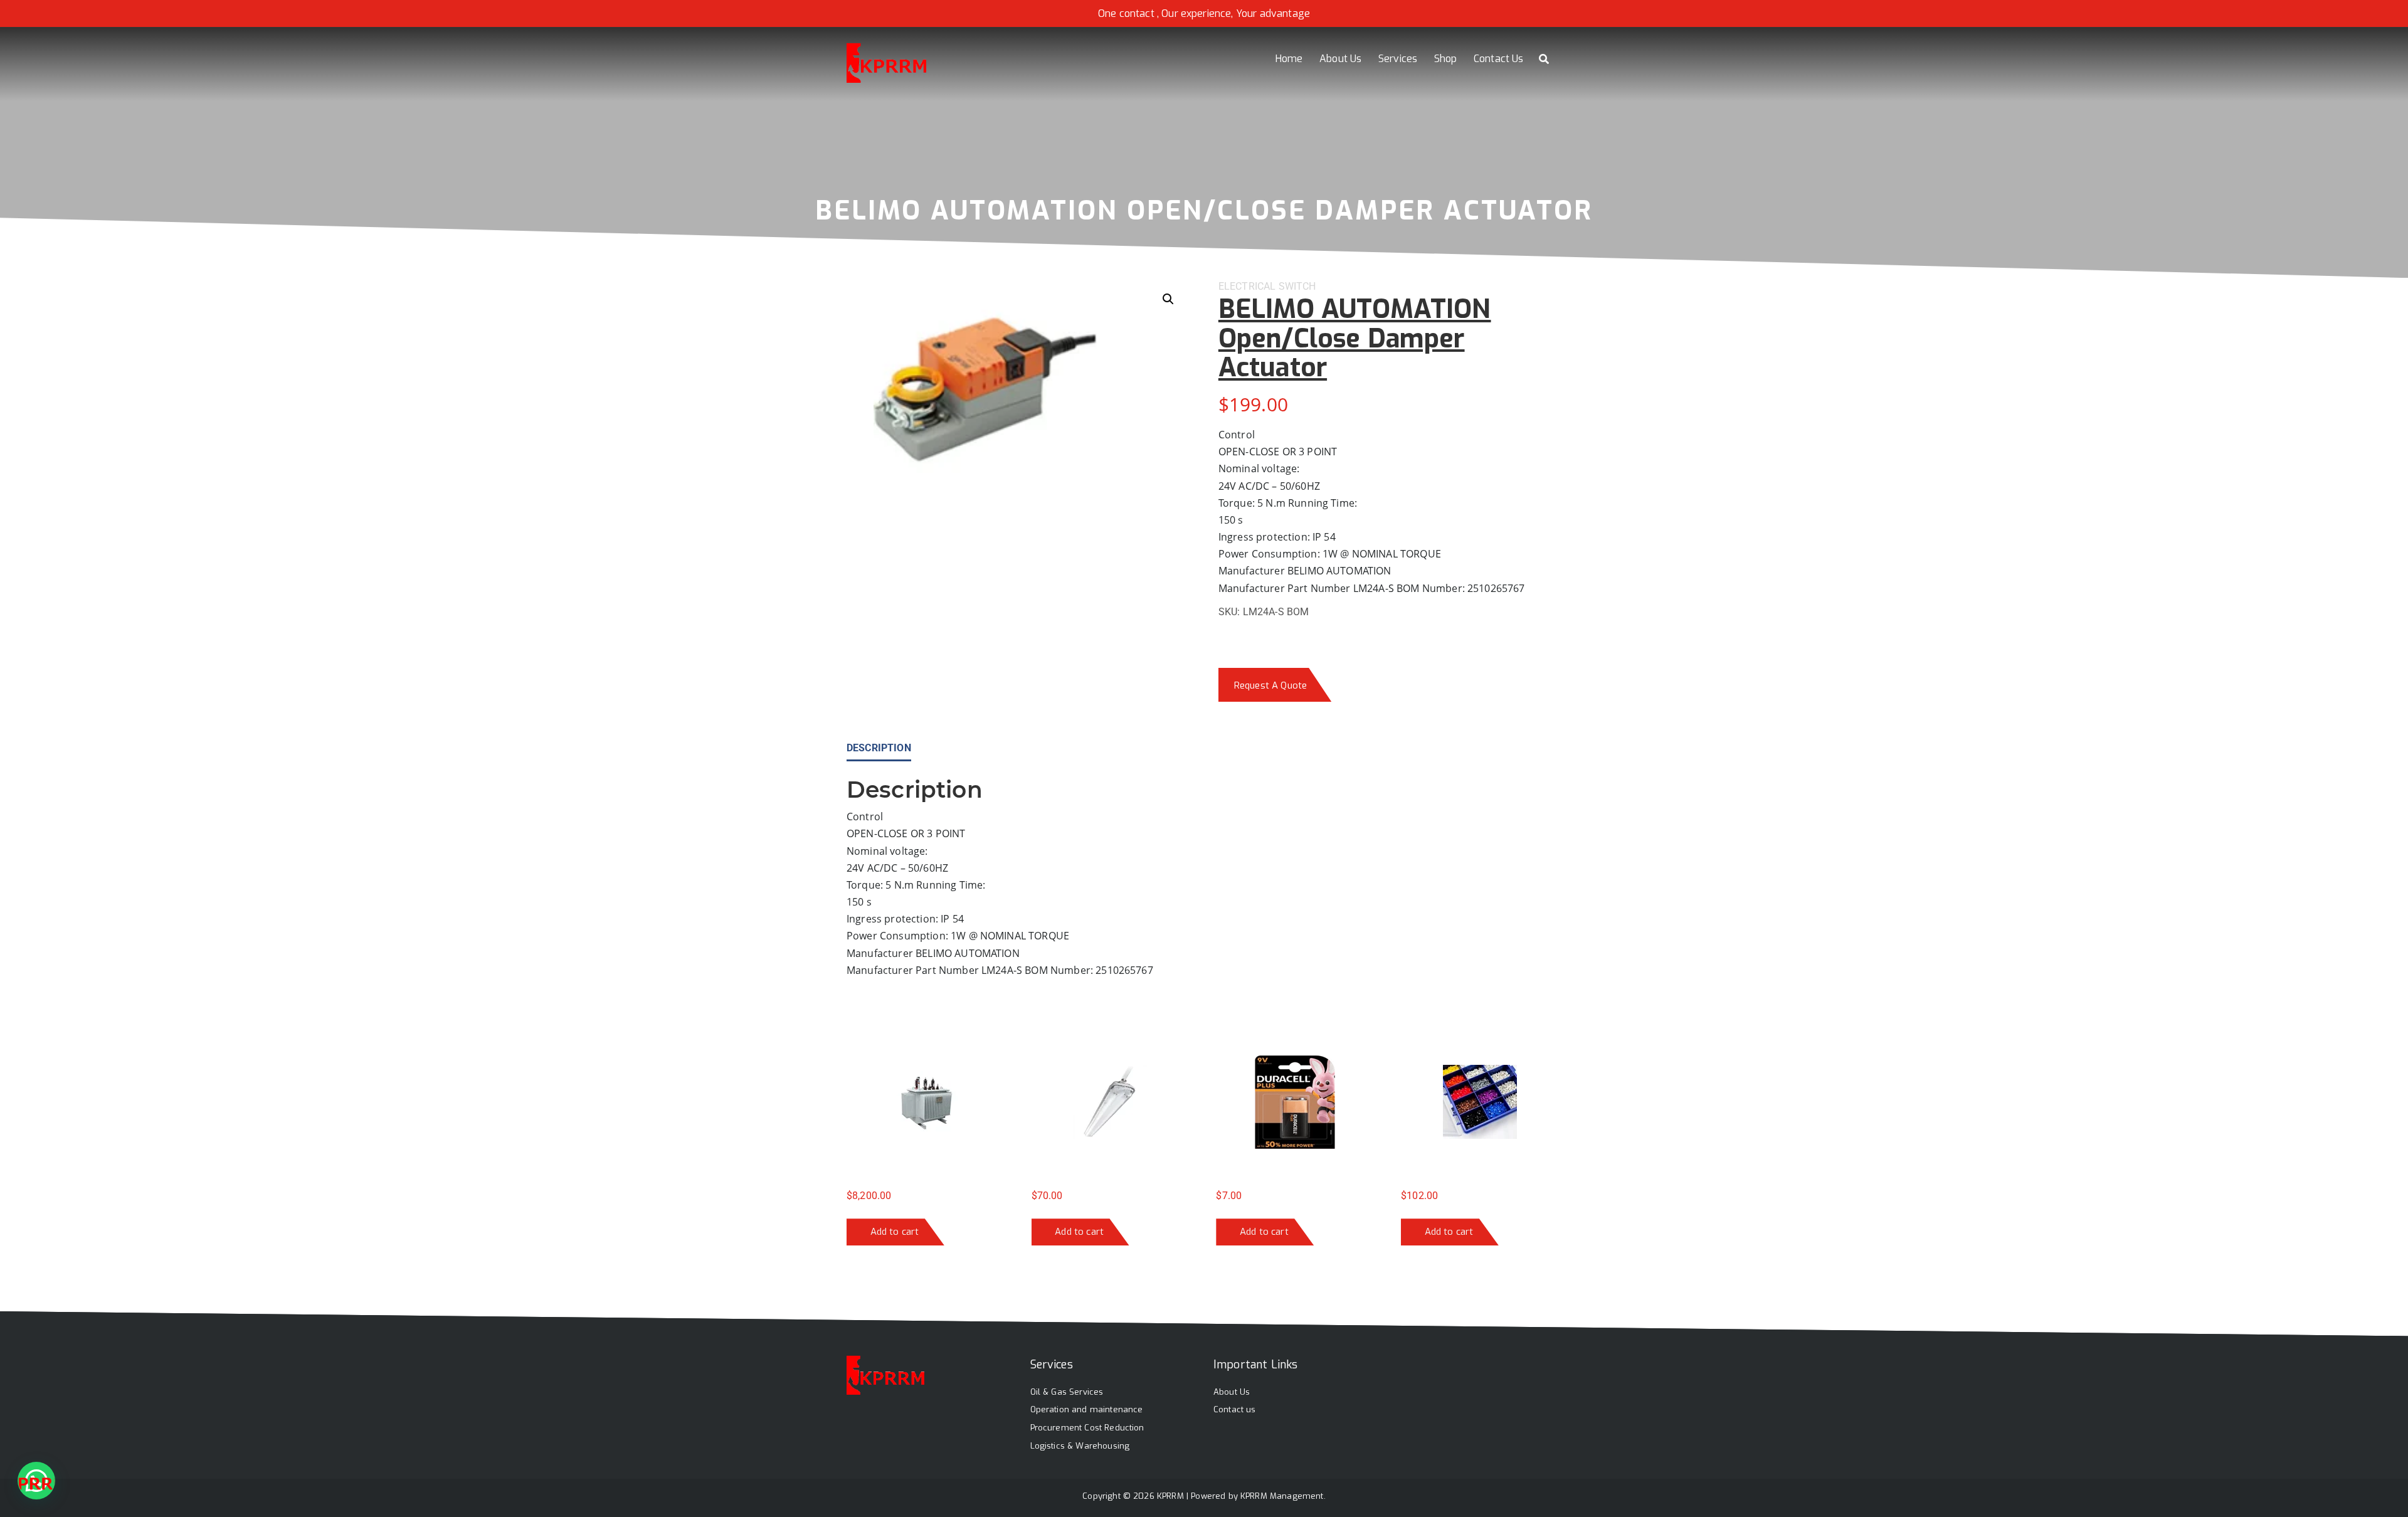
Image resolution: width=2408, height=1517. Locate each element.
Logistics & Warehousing (1080, 1446)
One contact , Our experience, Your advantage (1204, 13)
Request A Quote (1270, 685)
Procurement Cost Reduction (1087, 1428)
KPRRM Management (1282, 1496)
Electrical (1247, 286)
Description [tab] (879, 748)
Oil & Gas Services (1067, 1392)
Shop (1446, 59)
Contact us (1235, 1409)
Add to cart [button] (895, 1232)
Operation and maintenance (1087, 1409)
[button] (1168, 299)
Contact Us (1499, 59)
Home (1289, 59)
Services (1398, 59)
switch (1297, 286)
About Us (1340, 59)
